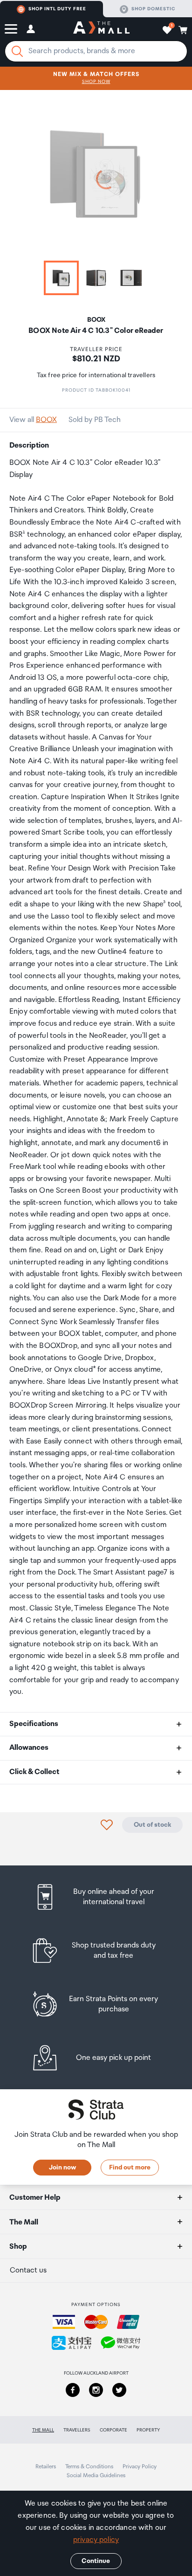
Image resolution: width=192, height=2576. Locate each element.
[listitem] (96, 1897)
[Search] (17, 51)
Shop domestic (153, 9)
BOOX (46, 420)
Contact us (28, 2270)
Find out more (130, 2168)
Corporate (113, 2430)
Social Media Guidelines (96, 2476)
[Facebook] (73, 2390)
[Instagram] (96, 2390)
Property (148, 2430)
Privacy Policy (140, 2467)
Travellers (77, 2430)
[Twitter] (119, 2390)
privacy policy (96, 2540)
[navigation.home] (101, 29)
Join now (62, 2168)
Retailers (46, 2467)
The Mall (43, 2430)
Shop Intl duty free (57, 9)
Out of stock (152, 1825)
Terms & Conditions (89, 2467)
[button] (11, 29)
